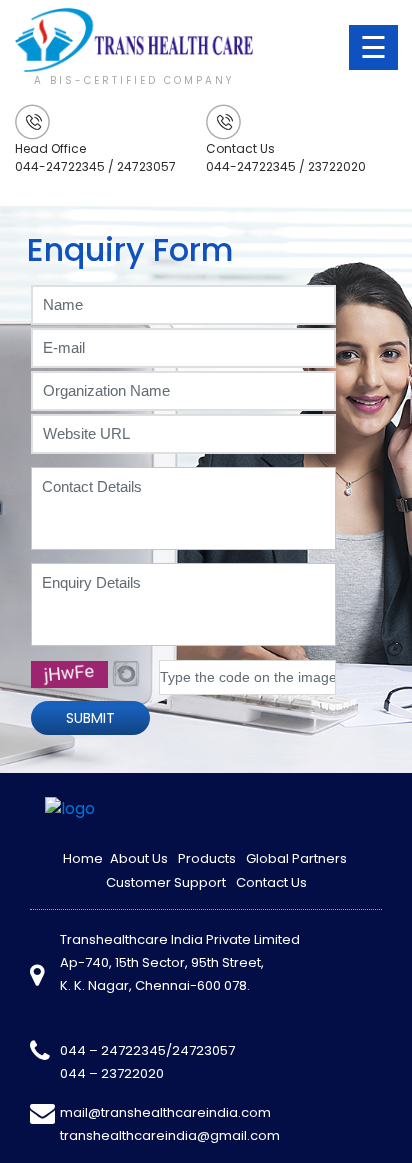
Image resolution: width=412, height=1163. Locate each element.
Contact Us (271, 882)
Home (83, 858)
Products (207, 858)
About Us (139, 858)
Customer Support (166, 882)
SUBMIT (90, 718)
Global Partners (296, 858)
